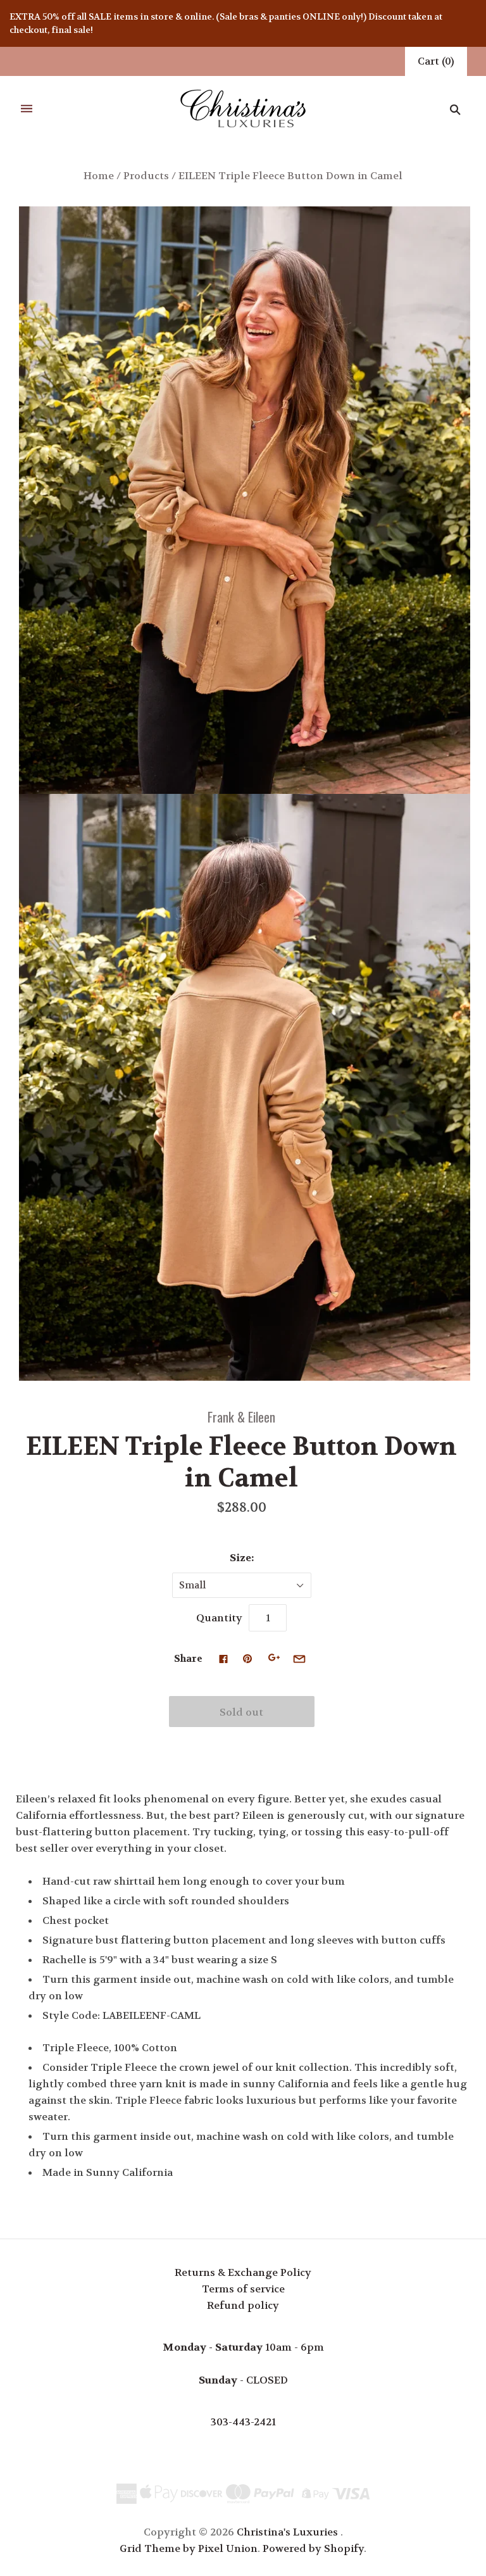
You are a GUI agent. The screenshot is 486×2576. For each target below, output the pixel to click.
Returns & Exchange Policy (243, 2272)
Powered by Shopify (313, 2548)
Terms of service (243, 2289)
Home (99, 176)
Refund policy (243, 2305)
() (436, 61)
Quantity (219, 1618)
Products (146, 176)
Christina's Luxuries (287, 2532)
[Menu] (27, 109)
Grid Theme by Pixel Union (189, 2548)
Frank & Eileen (241, 1417)
